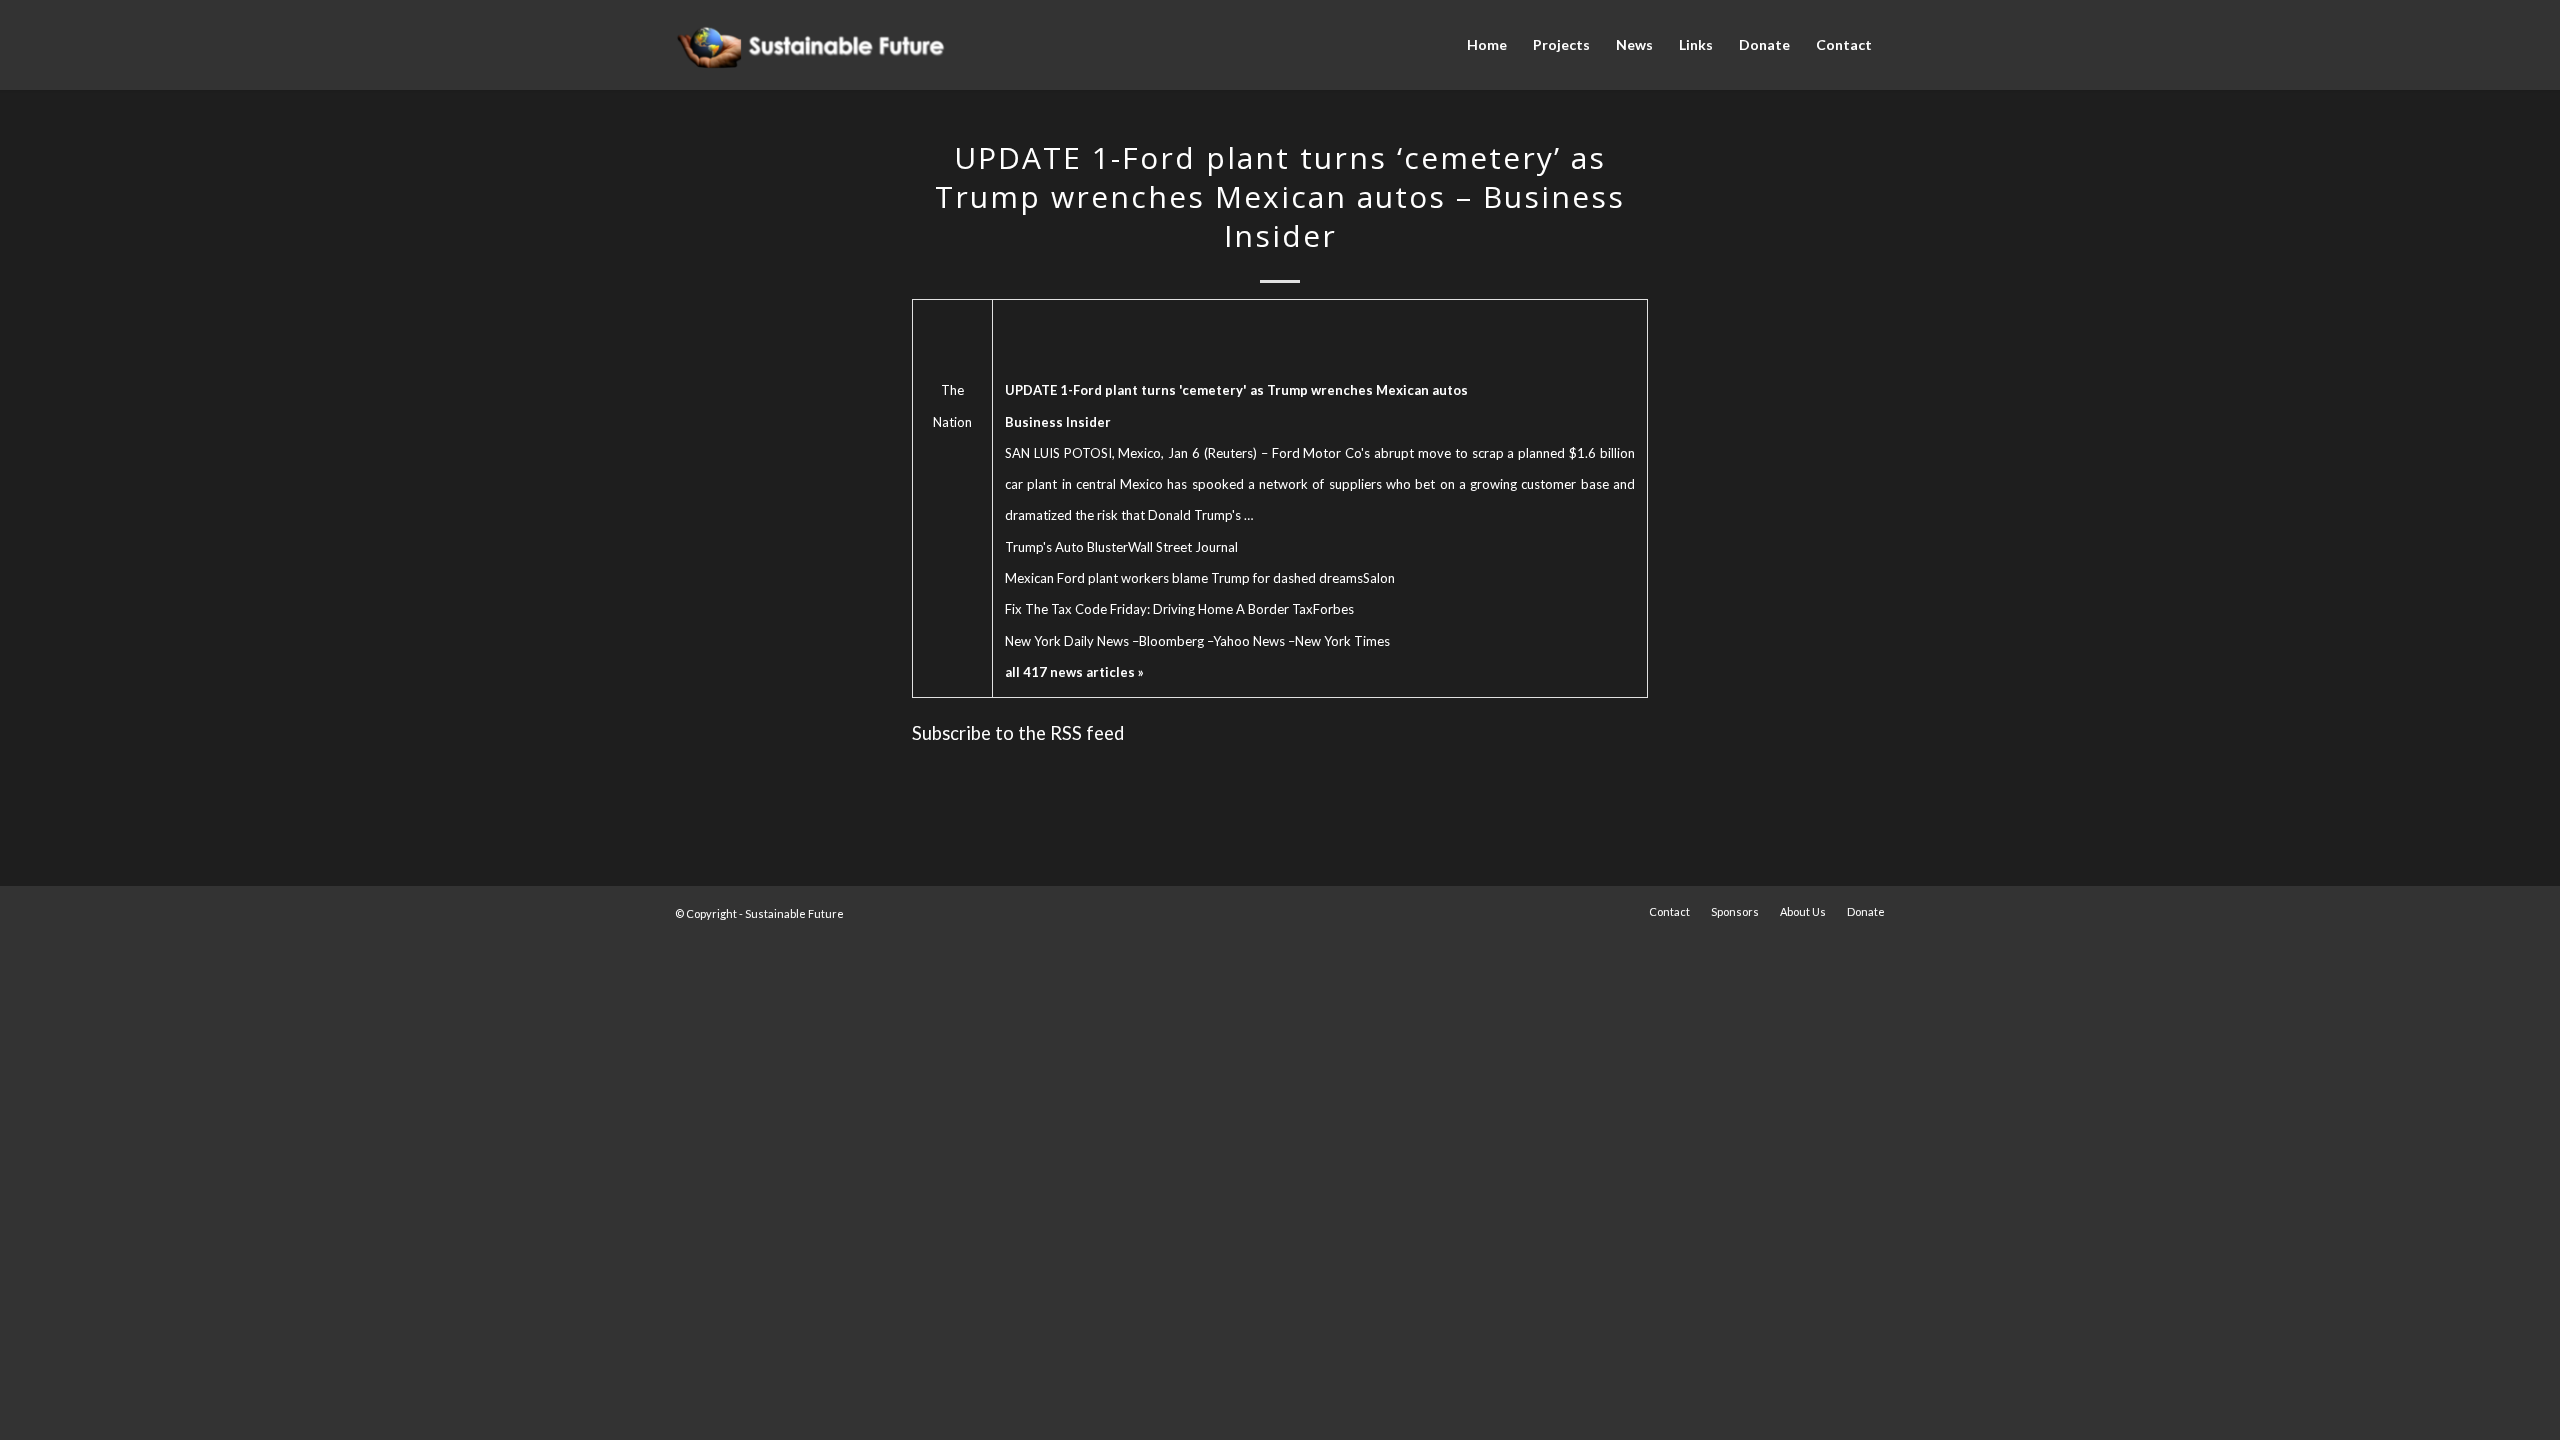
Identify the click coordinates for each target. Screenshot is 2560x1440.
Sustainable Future (794, 913)
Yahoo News (1249, 641)
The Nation (952, 405)
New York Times (1342, 641)
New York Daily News (1067, 641)
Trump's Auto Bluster (1066, 547)
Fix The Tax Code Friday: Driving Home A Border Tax (1159, 609)
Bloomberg (1171, 641)
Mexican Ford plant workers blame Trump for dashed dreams (1184, 578)
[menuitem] (1487, 45)
